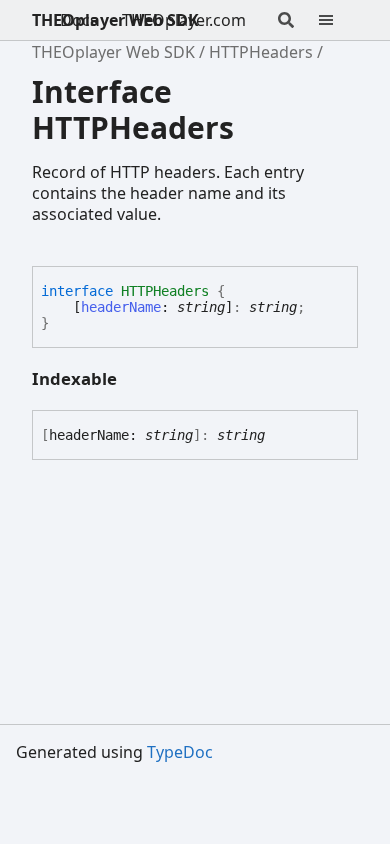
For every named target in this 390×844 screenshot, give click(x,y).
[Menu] (338, 20)
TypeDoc (180, 752)
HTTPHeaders (261, 52)
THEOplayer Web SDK (115, 20)
